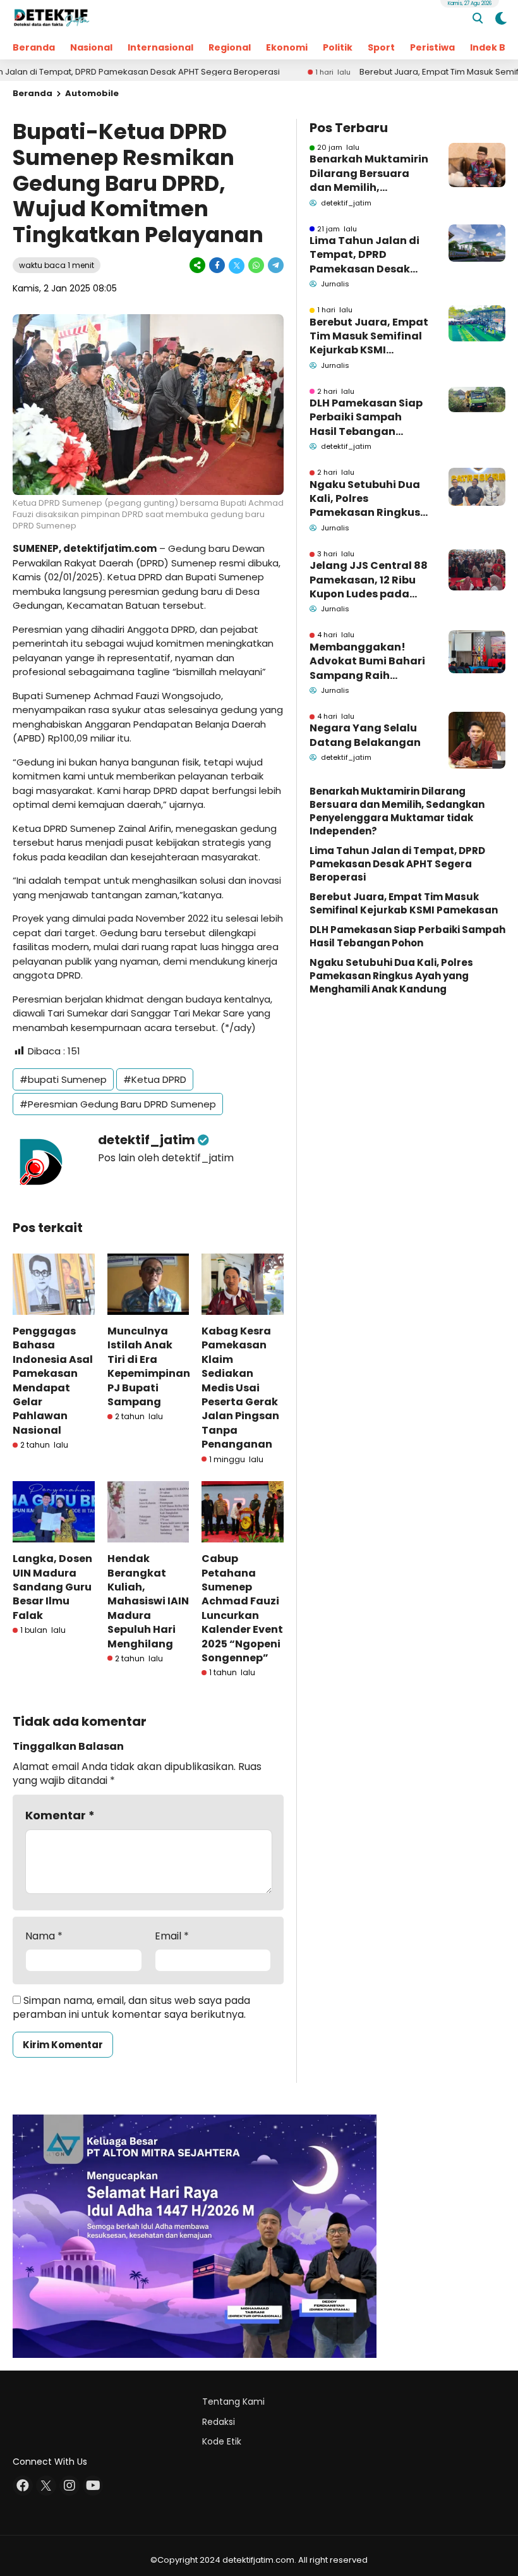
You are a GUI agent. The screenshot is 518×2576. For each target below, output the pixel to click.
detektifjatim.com (110, 548)
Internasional (160, 47)
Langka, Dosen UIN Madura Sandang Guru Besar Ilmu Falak (52, 1587)
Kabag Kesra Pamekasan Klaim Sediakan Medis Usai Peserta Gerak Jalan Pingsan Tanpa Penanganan (240, 1388)
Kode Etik (222, 2441)
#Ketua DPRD (155, 1079)
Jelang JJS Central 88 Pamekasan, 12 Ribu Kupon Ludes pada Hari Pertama (369, 580)
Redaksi (219, 2422)
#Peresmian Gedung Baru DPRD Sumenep (118, 1104)
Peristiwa (432, 47)
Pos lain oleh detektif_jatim (166, 1158)
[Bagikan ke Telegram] (275, 265)
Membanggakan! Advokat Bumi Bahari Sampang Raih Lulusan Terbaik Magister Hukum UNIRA (367, 662)
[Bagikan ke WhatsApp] (256, 265)
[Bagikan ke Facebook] (217, 265)
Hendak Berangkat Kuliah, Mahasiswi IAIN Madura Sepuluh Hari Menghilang (148, 1601)
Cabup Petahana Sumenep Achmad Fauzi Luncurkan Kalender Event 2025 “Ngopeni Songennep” (242, 1608)
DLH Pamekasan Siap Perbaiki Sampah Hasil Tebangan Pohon (366, 418)
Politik (338, 47)
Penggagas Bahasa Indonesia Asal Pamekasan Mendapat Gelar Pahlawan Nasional (53, 1381)
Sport (381, 47)
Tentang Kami (233, 2402)
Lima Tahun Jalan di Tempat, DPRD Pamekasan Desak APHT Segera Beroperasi (364, 255)
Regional (230, 47)
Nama (44, 1936)
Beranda (34, 47)
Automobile (92, 93)
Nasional (91, 47)
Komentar (60, 1815)
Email (172, 1936)
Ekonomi (287, 47)
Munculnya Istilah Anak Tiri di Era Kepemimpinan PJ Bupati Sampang (149, 1366)
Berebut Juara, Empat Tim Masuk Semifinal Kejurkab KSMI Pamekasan (369, 337)
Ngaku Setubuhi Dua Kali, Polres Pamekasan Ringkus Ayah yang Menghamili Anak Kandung (365, 499)
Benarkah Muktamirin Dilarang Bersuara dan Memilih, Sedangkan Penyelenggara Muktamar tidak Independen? (369, 174)
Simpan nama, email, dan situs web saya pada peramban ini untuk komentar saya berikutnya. (131, 2007)
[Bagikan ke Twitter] (237, 265)
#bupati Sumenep (63, 1079)
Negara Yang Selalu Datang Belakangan (365, 735)
